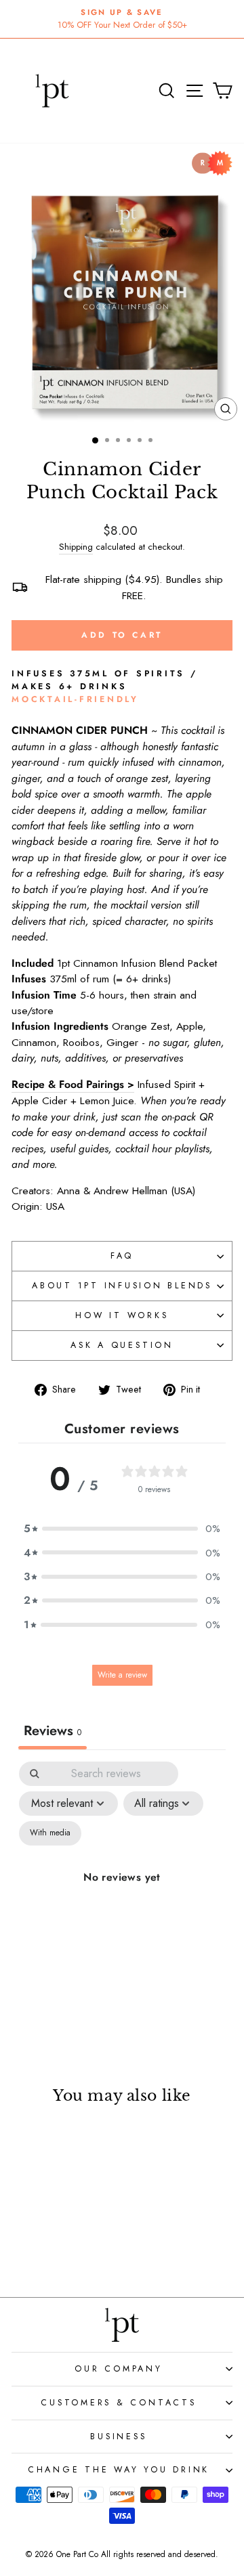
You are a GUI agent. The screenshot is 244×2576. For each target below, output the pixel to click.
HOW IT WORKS (122, 1315)
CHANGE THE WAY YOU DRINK (119, 2470)
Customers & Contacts (118, 2403)
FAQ (122, 1256)
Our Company (118, 2369)
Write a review (122, 1675)
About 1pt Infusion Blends (122, 1286)
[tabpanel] (122, 1893)
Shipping (76, 547)
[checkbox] (50, 1833)
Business (118, 2437)
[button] (122, 1528)
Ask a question (122, 1345)
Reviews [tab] (53, 1731)
